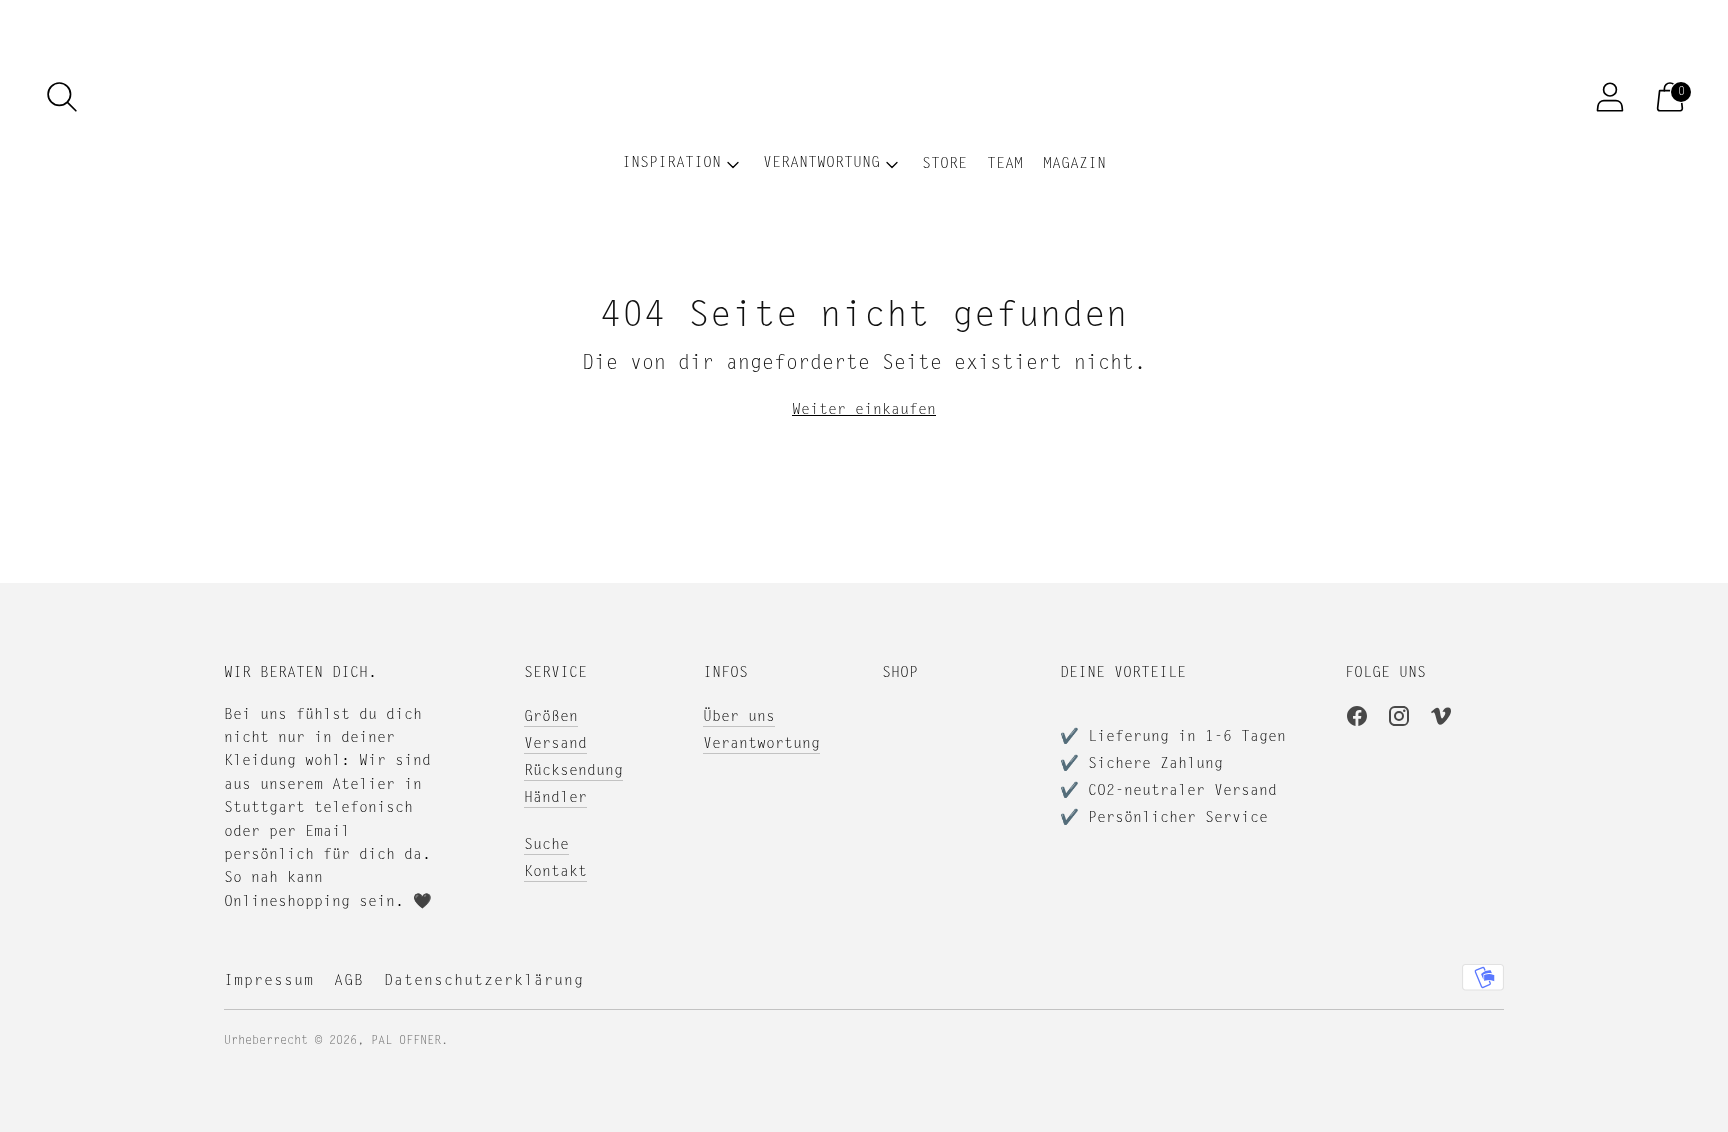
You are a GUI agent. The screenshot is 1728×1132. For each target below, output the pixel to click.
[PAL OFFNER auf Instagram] (1399, 720)
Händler (555, 798)
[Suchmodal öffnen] (62, 97)
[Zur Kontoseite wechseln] (1610, 97)
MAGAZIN (1074, 164)
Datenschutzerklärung (484, 981)
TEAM (1005, 164)
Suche (546, 845)
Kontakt (555, 872)
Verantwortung (761, 744)
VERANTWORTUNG (821, 163)
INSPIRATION (671, 163)
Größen (551, 717)
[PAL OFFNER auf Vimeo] (1441, 720)
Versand (555, 744)
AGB (349, 981)
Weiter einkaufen (864, 410)
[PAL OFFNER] (864, 97)
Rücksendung (573, 771)
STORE (944, 164)
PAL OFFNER (406, 1041)
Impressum (269, 981)
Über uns (739, 717)
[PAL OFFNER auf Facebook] (1357, 720)
